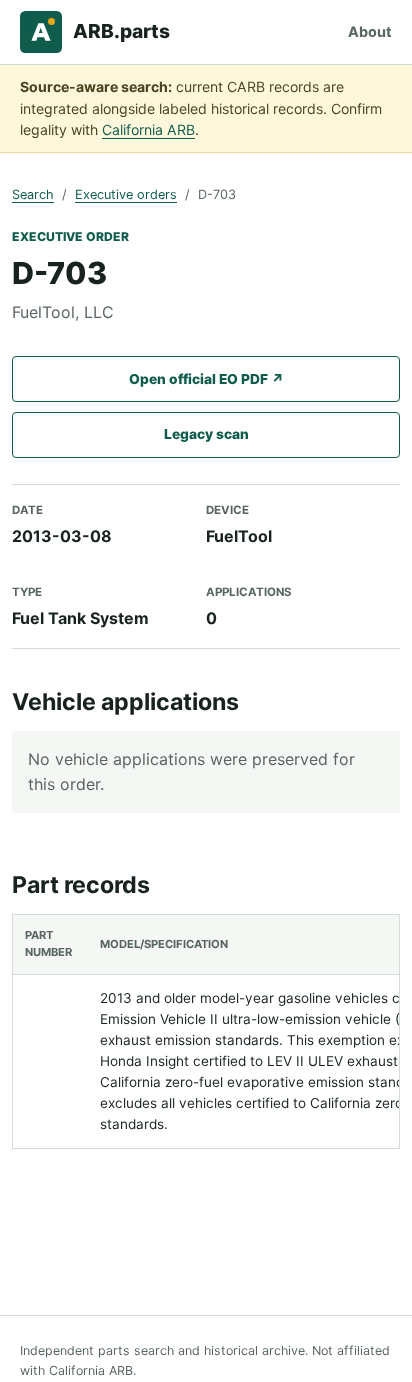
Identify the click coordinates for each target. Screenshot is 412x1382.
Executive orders (126, 194)
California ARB (148, 129)
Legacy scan (206, 434)
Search (33, 194)
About (370, 31)
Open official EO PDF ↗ (206, 379)
